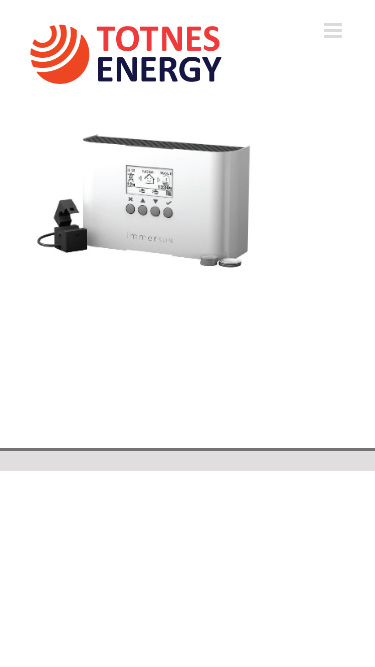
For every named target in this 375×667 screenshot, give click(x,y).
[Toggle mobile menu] (334, 30)
